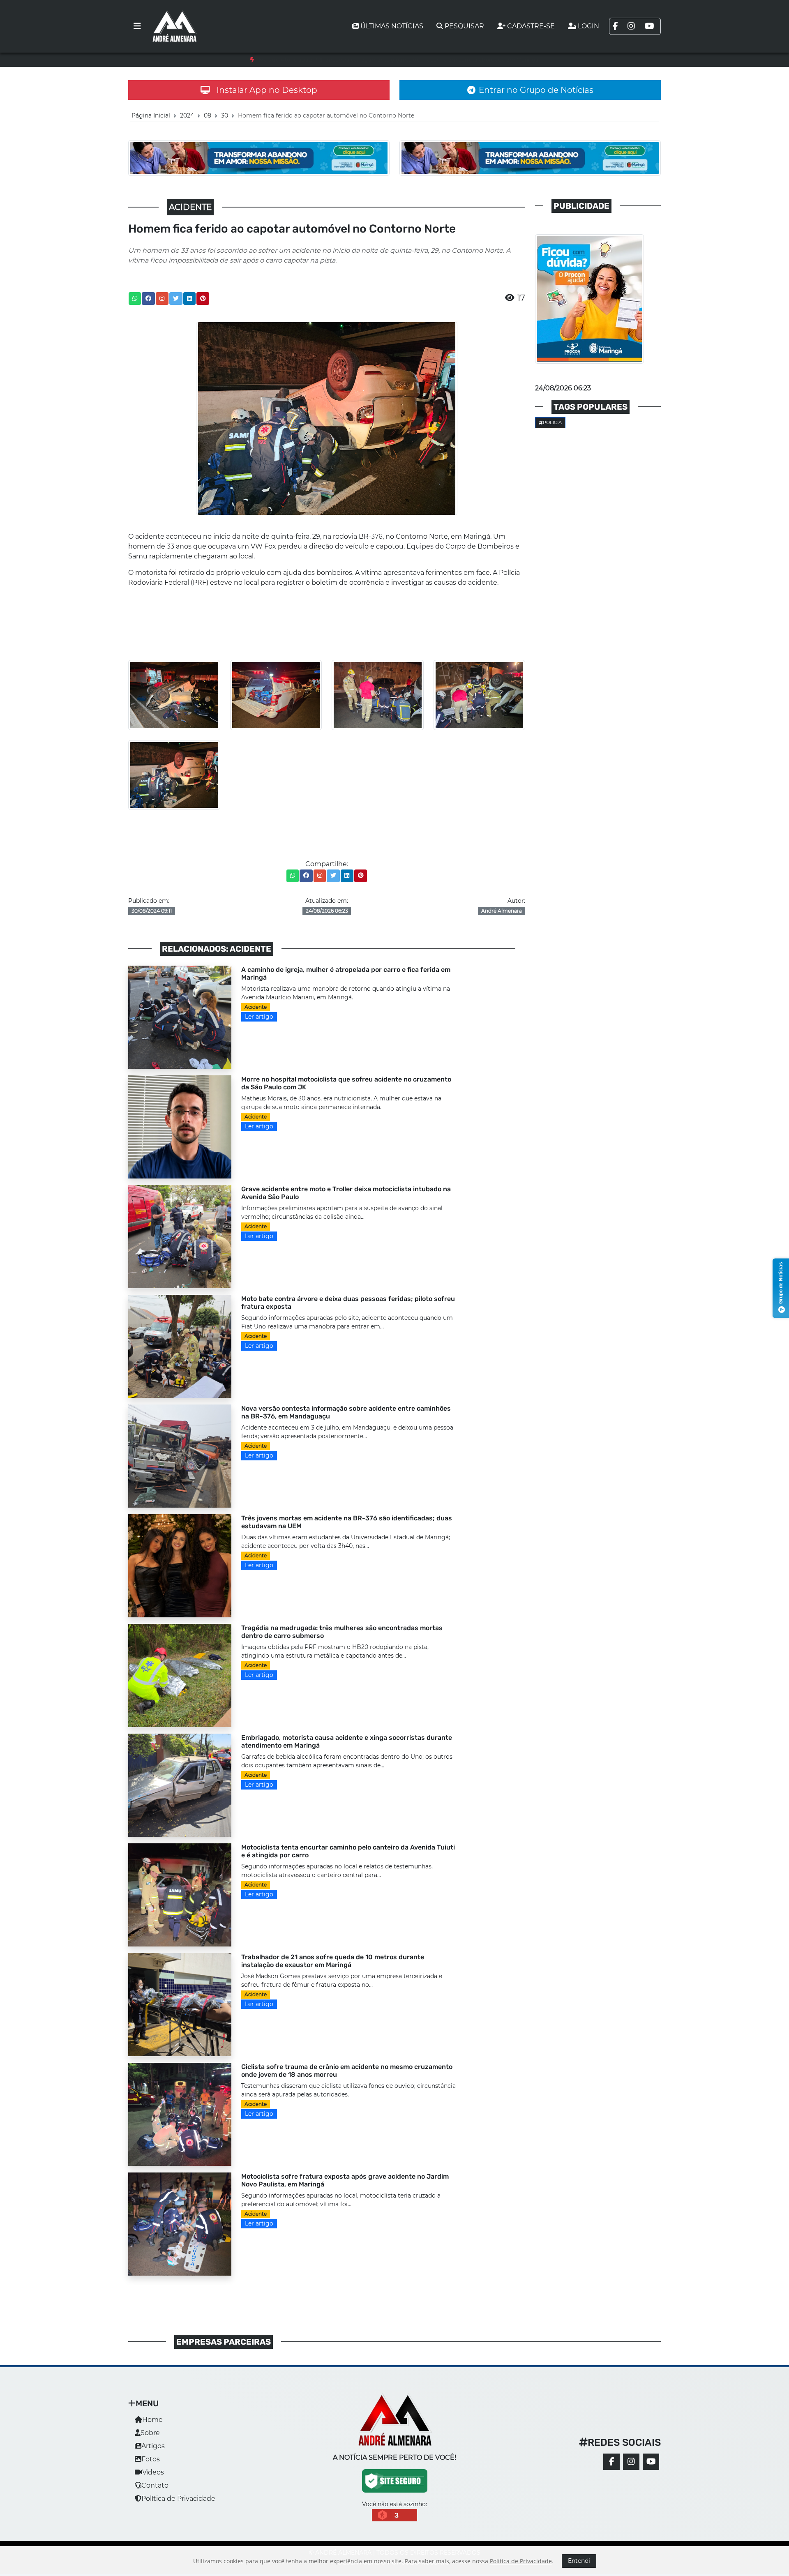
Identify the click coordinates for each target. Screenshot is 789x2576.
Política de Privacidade (178, 2499)
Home (152, 2420)
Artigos (153, 2446)
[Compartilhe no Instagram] (162, 299)
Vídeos (153, 2472)
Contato (155, 2485)
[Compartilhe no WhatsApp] (135, 299)
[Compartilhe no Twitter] (176, 299)
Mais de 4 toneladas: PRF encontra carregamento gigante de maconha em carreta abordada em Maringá (399, 60)
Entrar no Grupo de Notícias (536, 90)
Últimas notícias (392, 26)
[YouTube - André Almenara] (651, 2462)
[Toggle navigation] (137, 26)
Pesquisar (464, 26)
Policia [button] (552, 422)
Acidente (256, 1007)
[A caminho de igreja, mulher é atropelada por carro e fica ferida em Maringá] (180, 1016)
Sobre (150, 2433)
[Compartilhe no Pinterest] (203, 299)
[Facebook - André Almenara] (611, 2462)
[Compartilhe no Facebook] (148, 299)
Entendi (579, 2561)
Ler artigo (259, 1017)
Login (588, 26)
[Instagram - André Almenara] (631, 2462)
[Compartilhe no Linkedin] (189, 299)
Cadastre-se (531, 26)
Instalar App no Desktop (267, 90)
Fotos (151, 2459)
